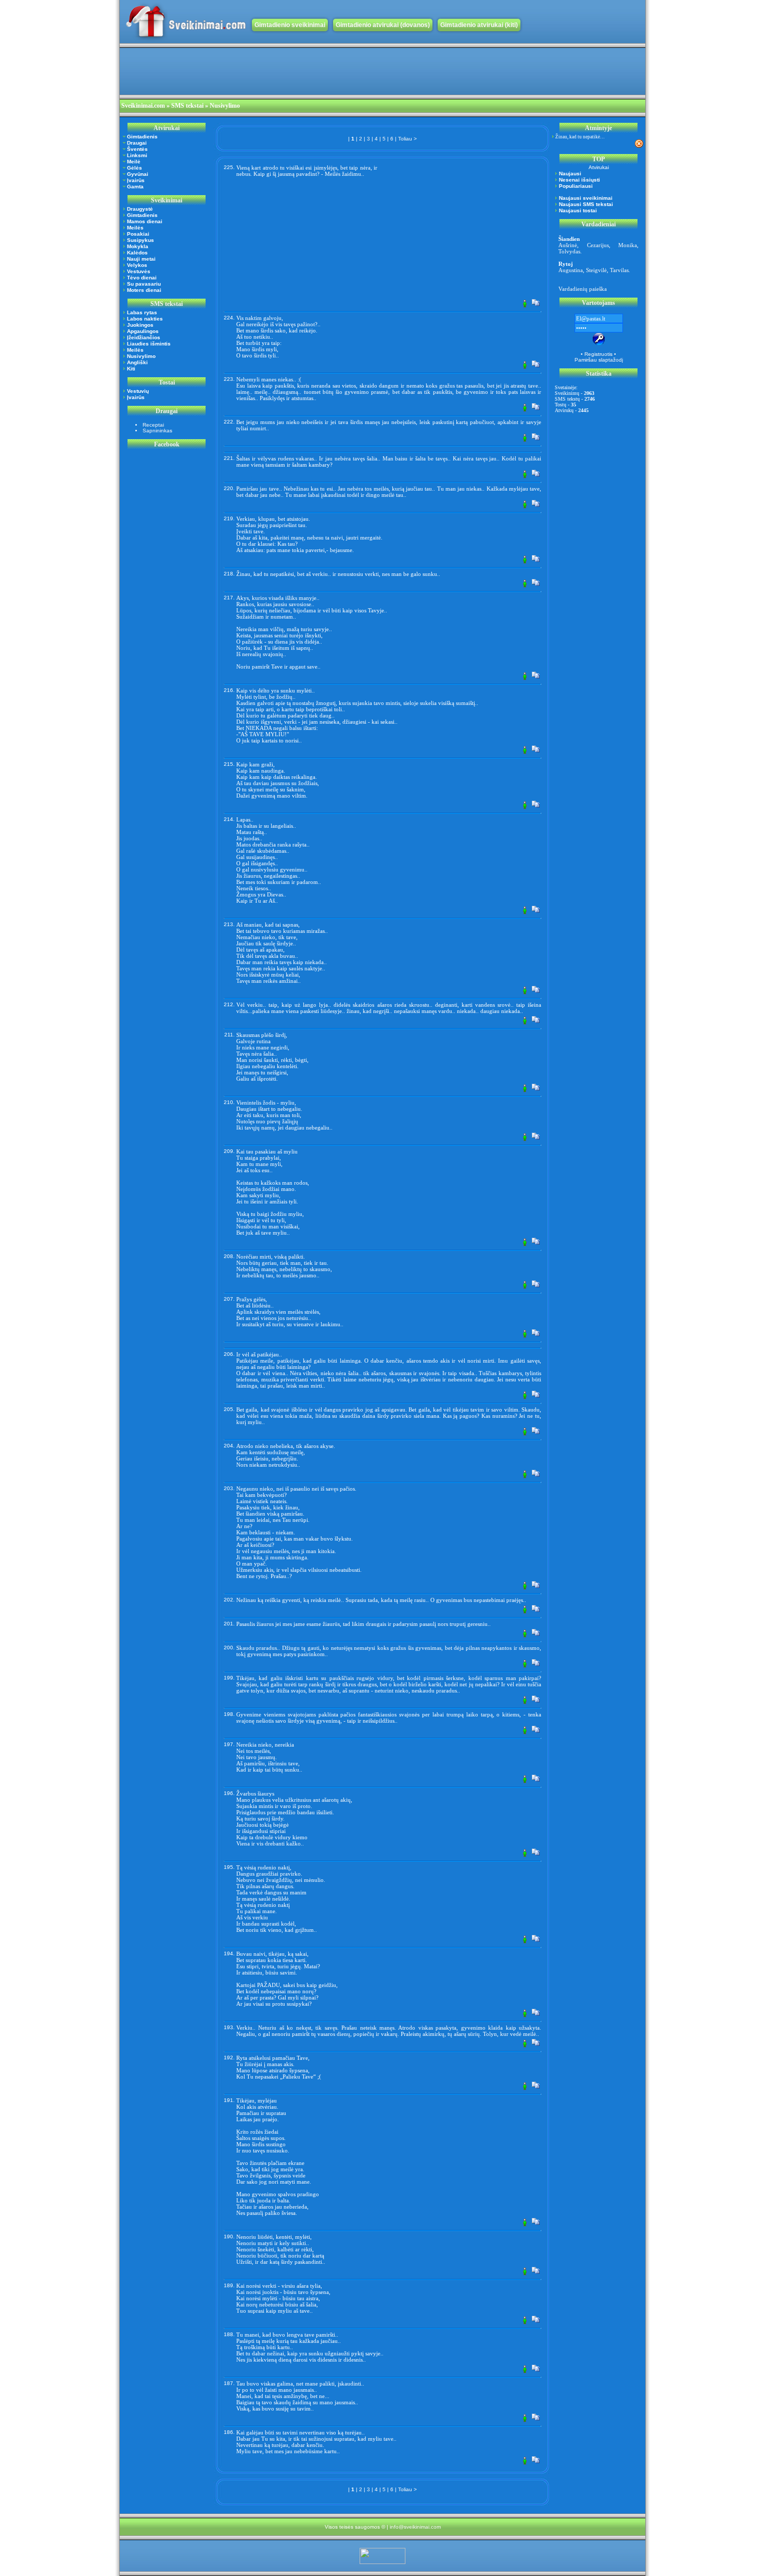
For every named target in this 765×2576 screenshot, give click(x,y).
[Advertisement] (309, 71)
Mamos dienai (145, 221)
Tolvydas (569, 251)
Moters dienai (144, 290)
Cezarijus (598, 245)
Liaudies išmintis (149, 344)
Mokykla (138, 246)
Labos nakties (145, 319)
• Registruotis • (598, 354)
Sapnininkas (157, 431)
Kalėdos (137, 253)
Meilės (135, 228)
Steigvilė (596, 270)
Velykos (137, 265)
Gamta (135, 187)
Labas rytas (142, 312)
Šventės (137, 149)
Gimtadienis (142, 137)
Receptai (153, 425)
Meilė (134, 162)
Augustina (571, 270)
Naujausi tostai (578, 210)
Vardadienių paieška (583, 289)
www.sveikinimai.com (186, 22)
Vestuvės (139, 271)
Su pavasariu (144, 284)
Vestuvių (138, 391)
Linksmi (137, 155)
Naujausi (570, 174)
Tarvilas (619, 270)
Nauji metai (141, 259)
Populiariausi (576, 186)
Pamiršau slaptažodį (599, 360)
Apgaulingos (143, 331)
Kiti (131, 369)
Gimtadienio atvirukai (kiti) (479, 25)
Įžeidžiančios (144, 337)
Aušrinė (568, 245)
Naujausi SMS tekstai (586, 204)
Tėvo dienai (142, 278)
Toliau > (407, 139)
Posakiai (138, 234)
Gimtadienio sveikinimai (290, 25)
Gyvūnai (138, 174)
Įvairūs (136, 180)
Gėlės (135, 168)
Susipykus (141, 240)
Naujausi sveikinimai (586, 198)
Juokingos (140, 325)
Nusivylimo (141, 356)
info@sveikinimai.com (415, 2527)
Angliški (137, 362)
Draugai (137, 143)
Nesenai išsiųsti (579, 180)
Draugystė (140, 209)
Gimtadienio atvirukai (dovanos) (383, 25)
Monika (628, 245)
